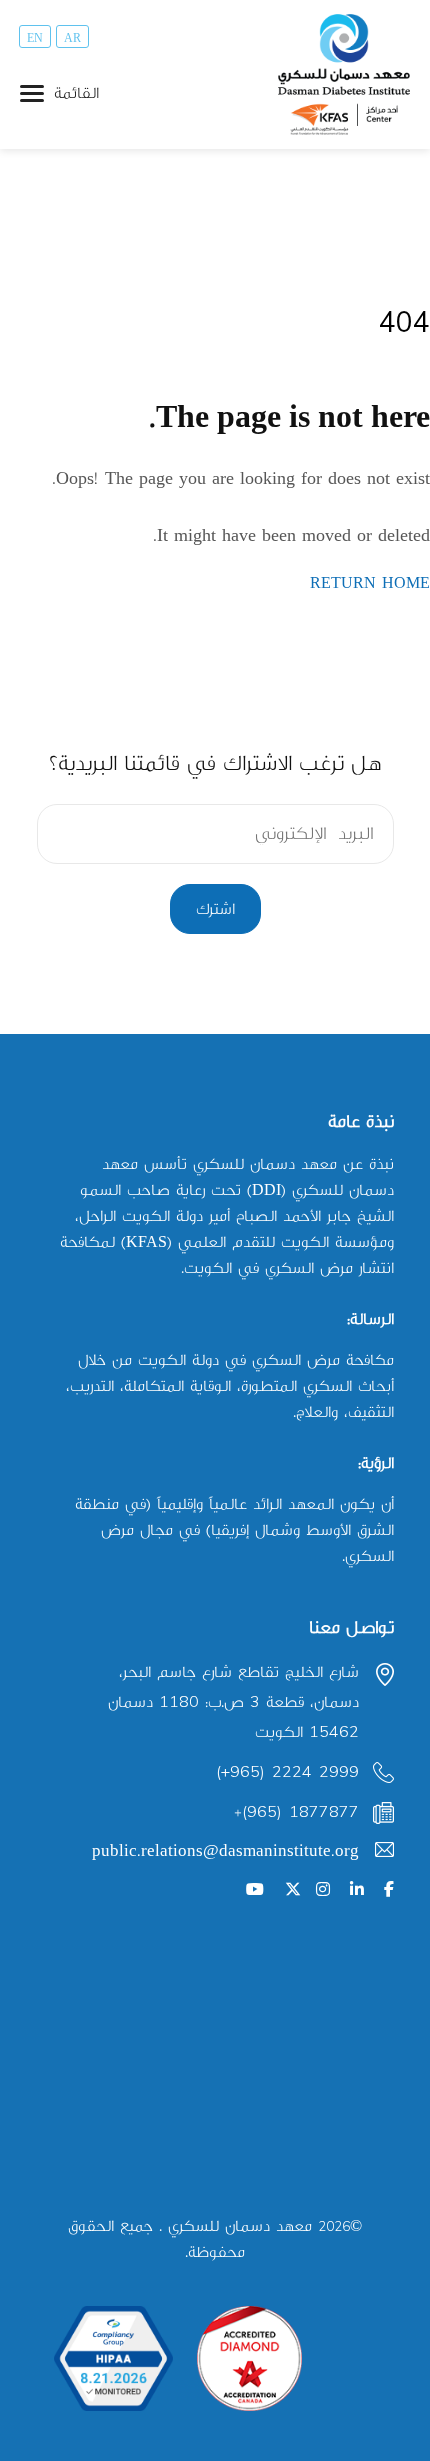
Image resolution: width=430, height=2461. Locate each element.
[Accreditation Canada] (249, 2358)
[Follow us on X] (293, 1890)
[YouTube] (255, 1890)
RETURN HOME (370, 583)
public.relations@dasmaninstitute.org (225, 1851)
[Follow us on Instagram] (323, 1890)
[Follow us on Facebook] (389, 1890)
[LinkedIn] (357, 1890)
